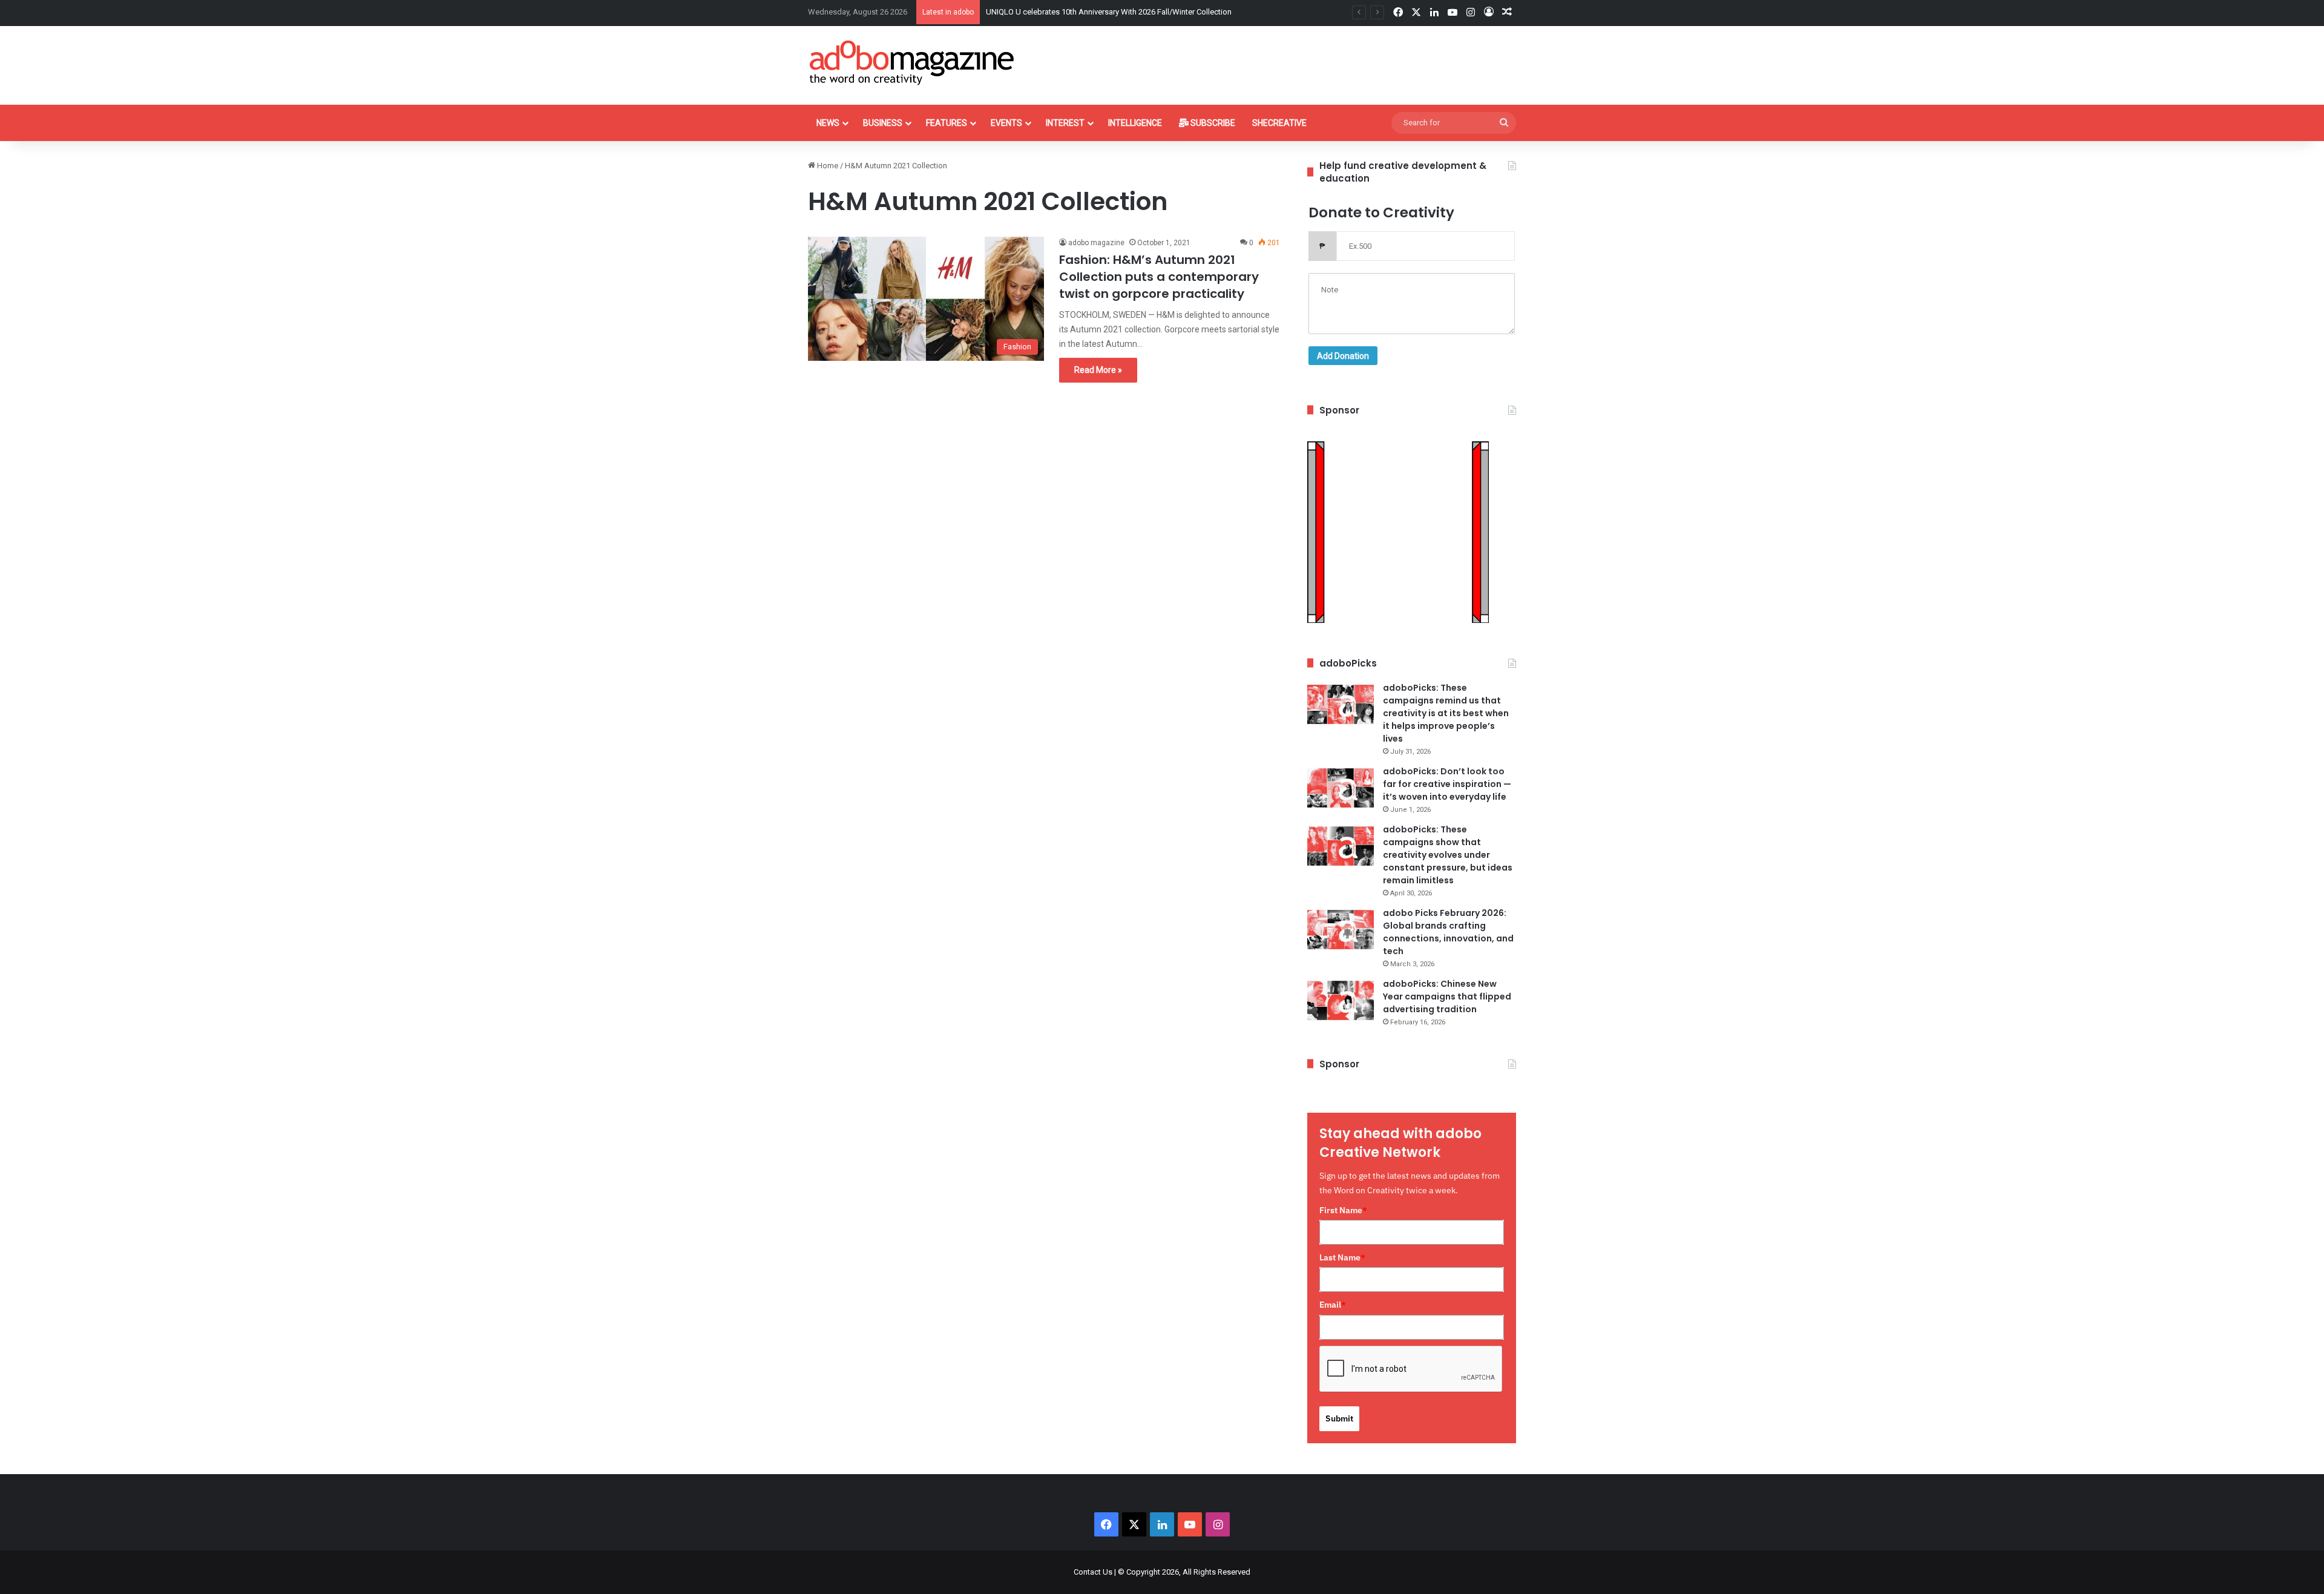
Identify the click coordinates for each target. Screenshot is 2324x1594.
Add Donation (1343, 356)
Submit (1339, 1418)
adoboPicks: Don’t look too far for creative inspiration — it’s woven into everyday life (1447, 784)
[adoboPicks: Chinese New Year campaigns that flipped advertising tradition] (1341, 1000)
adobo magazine (1096, 243)
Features (947, 123)
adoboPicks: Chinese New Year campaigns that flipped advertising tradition (1447, 996)
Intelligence (1135, 123)
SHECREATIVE (1279, 123)
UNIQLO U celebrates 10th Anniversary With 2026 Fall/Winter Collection (1109, 12)
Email (1333, 1305)
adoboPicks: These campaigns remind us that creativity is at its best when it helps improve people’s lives (1446, 713)
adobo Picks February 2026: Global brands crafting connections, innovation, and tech (1448, 932)
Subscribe (1212, 123)
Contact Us (1093, 1572)
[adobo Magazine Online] (912, 62)
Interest (1065, 123)
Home (827, 166)
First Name (1343, 1210)
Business (883, 123)
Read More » (1098, 370)
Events (1006, 123)
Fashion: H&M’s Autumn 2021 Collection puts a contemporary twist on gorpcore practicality (1159, 277)
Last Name (1342, 1257)
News (828, 123)
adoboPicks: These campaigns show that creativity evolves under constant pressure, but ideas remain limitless (1448, 855)
